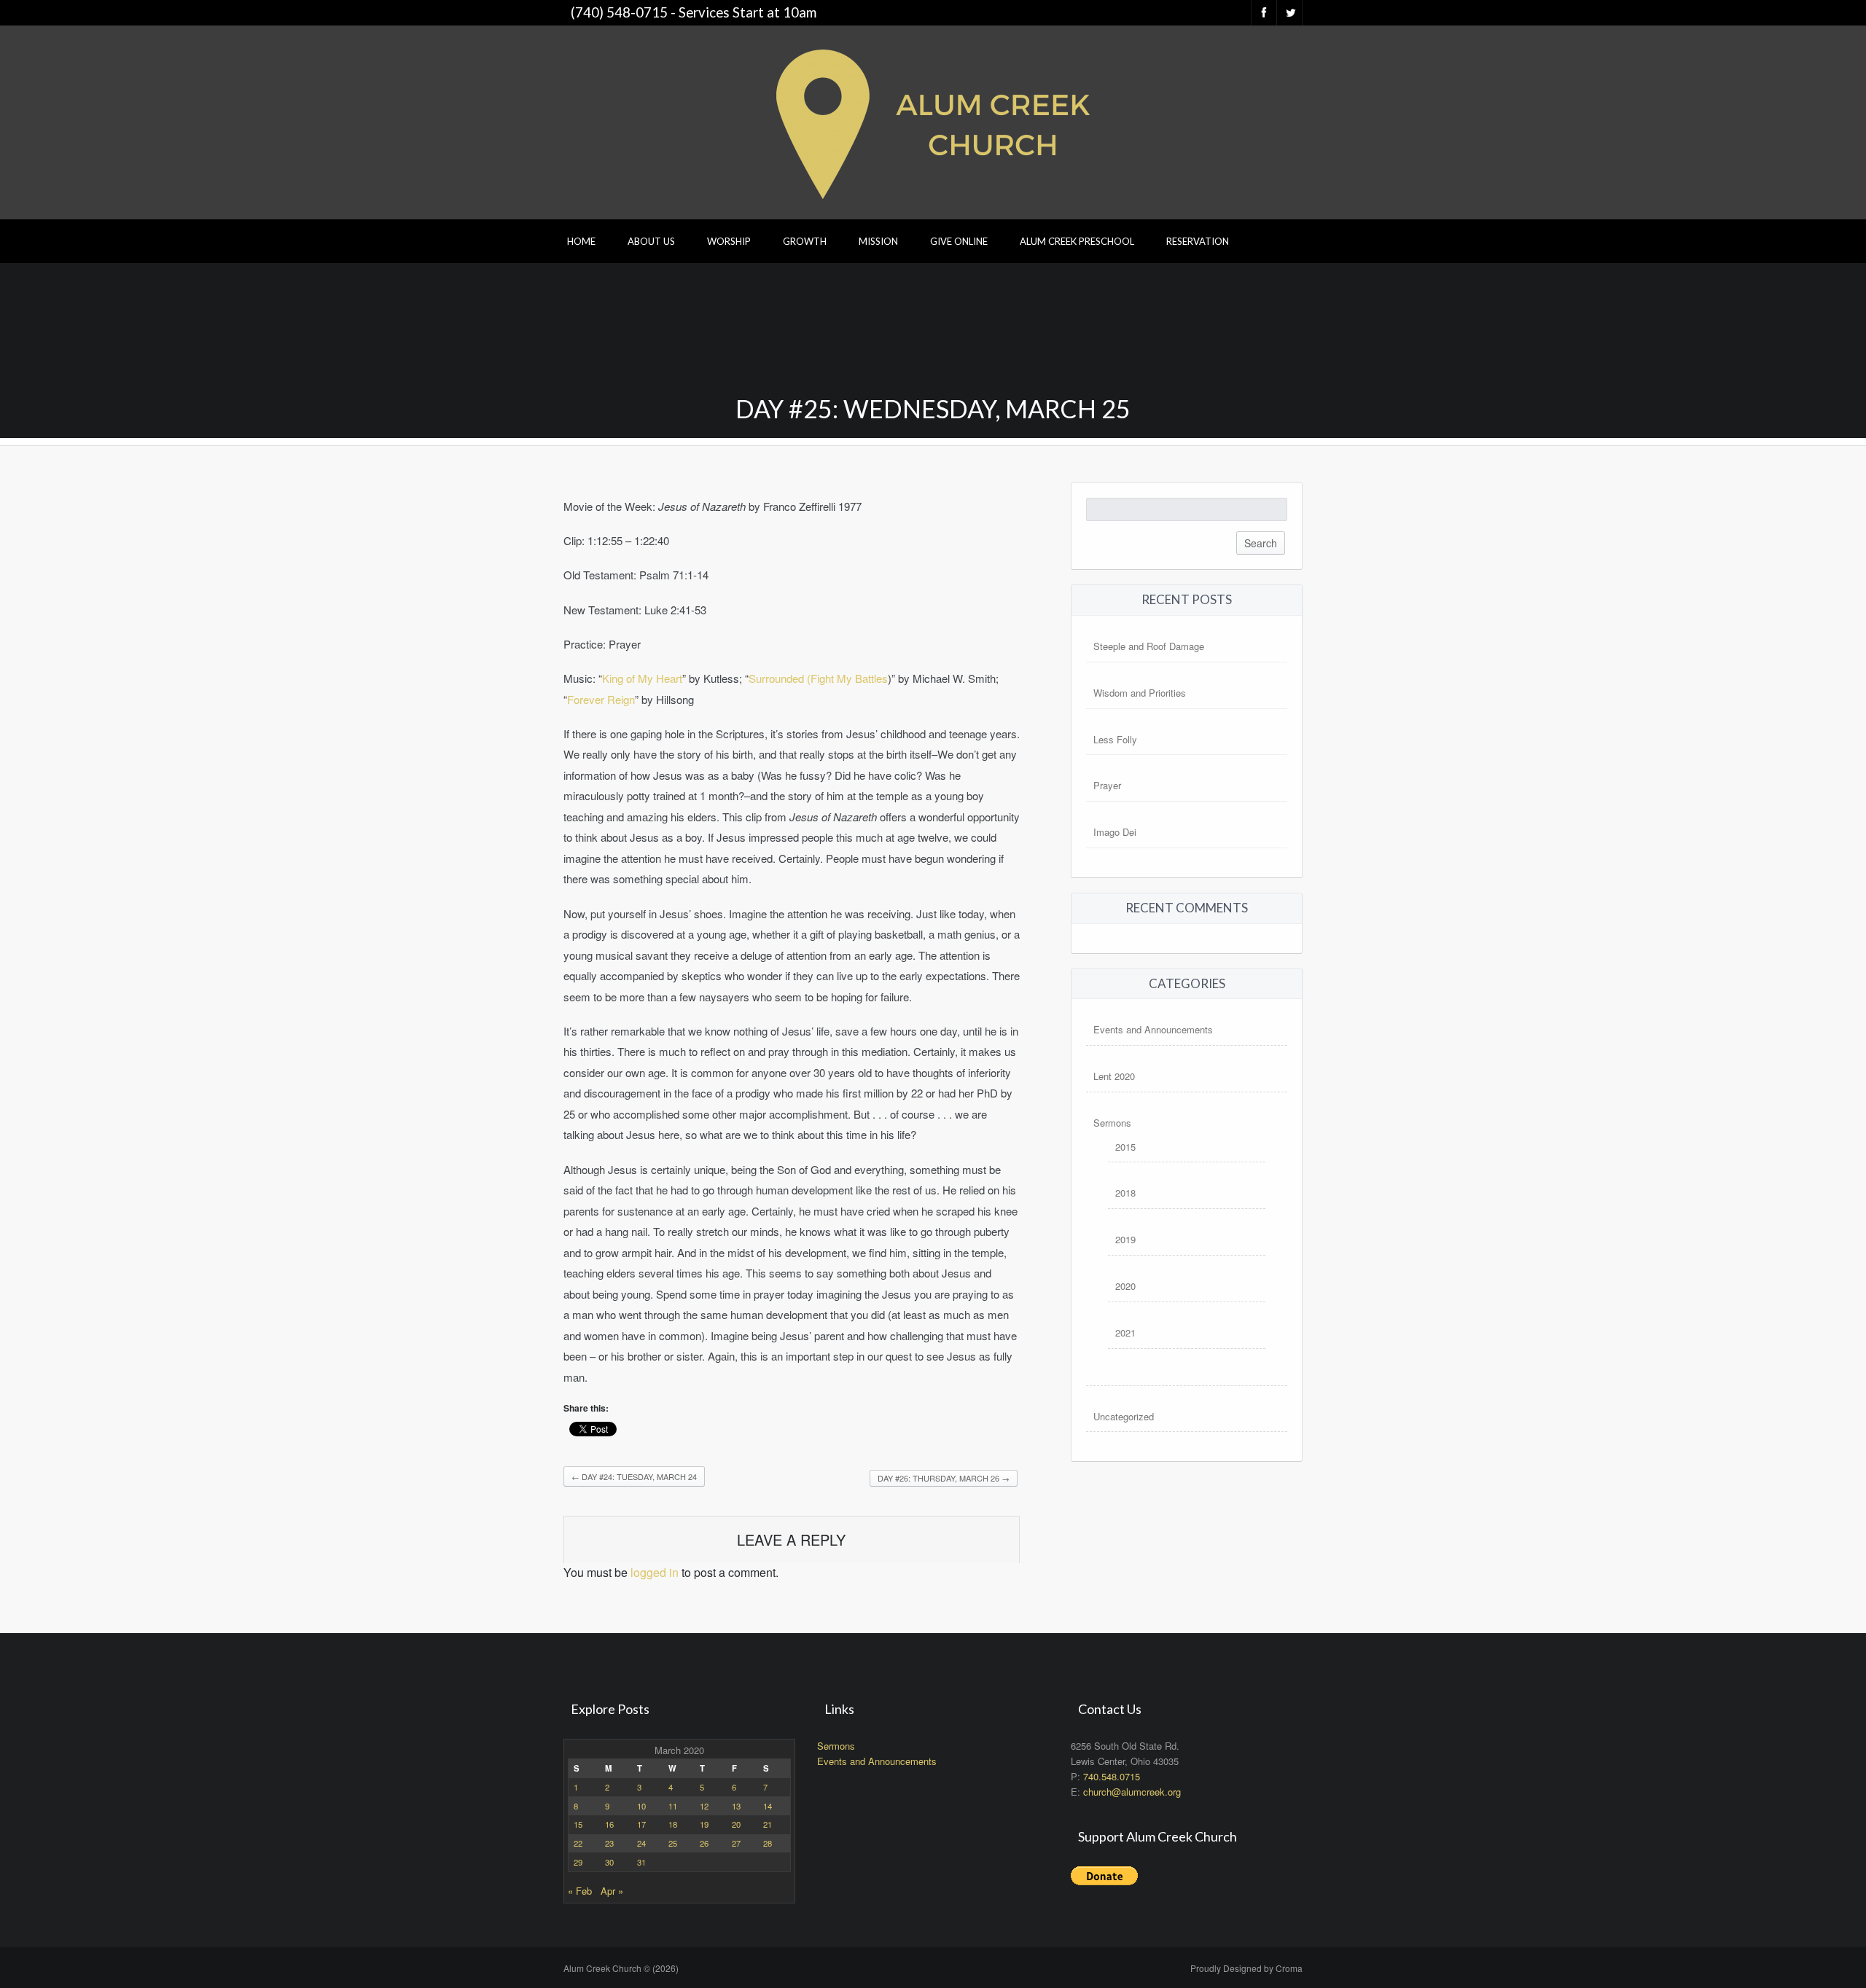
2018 (1125, 1193)
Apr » (612, 1891)
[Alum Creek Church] (933, 121)
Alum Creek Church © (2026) (621, 1968)
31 (641, 1862)
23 (609, 1843)
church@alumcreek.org (1132, 1792)
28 (768, 1843)
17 (641, 1824)
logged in (655, 1572)
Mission (878, 241)
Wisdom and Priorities (1140, 693)
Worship (729, 241)
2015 (1125, 1147)
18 (673, 1824)
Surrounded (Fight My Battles (818, 678)
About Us (651, 241)
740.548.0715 (1112, 1776)
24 (641, 1843)
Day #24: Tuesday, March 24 (634, 1476)
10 (641, 1806)
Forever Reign (601, 699)
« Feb (580, 1891)
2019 (1125, 1239)
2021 (1125, 1332)
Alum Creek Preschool (1077, 241)
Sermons (1112, 1123)
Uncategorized (1124, 1416)
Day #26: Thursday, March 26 (944, 1478)
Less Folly (1115, 739)
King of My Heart (642, 678)
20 (736, 1824)
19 (704, 1824)
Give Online (959, 241)
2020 (1125, 1286)
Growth (805, 241)
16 (609, 1824)
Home (581, 241)
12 (704, 1806)
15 (578, 1824)
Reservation (1198, 241)
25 (673, 1843)
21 (768, 1824)
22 (578, 1843)
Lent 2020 (1114, 1076)
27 (736, 1843)
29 (578, 1862)
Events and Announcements (1153, 1029)
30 (609, 1862)
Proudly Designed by (1246, 1968)
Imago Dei (1115, 832)
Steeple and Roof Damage (1149, 646)
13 (736, 1806)
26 (704, 1843)
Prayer (1107, 785)
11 (673, 1806)
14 (768, 1806)
